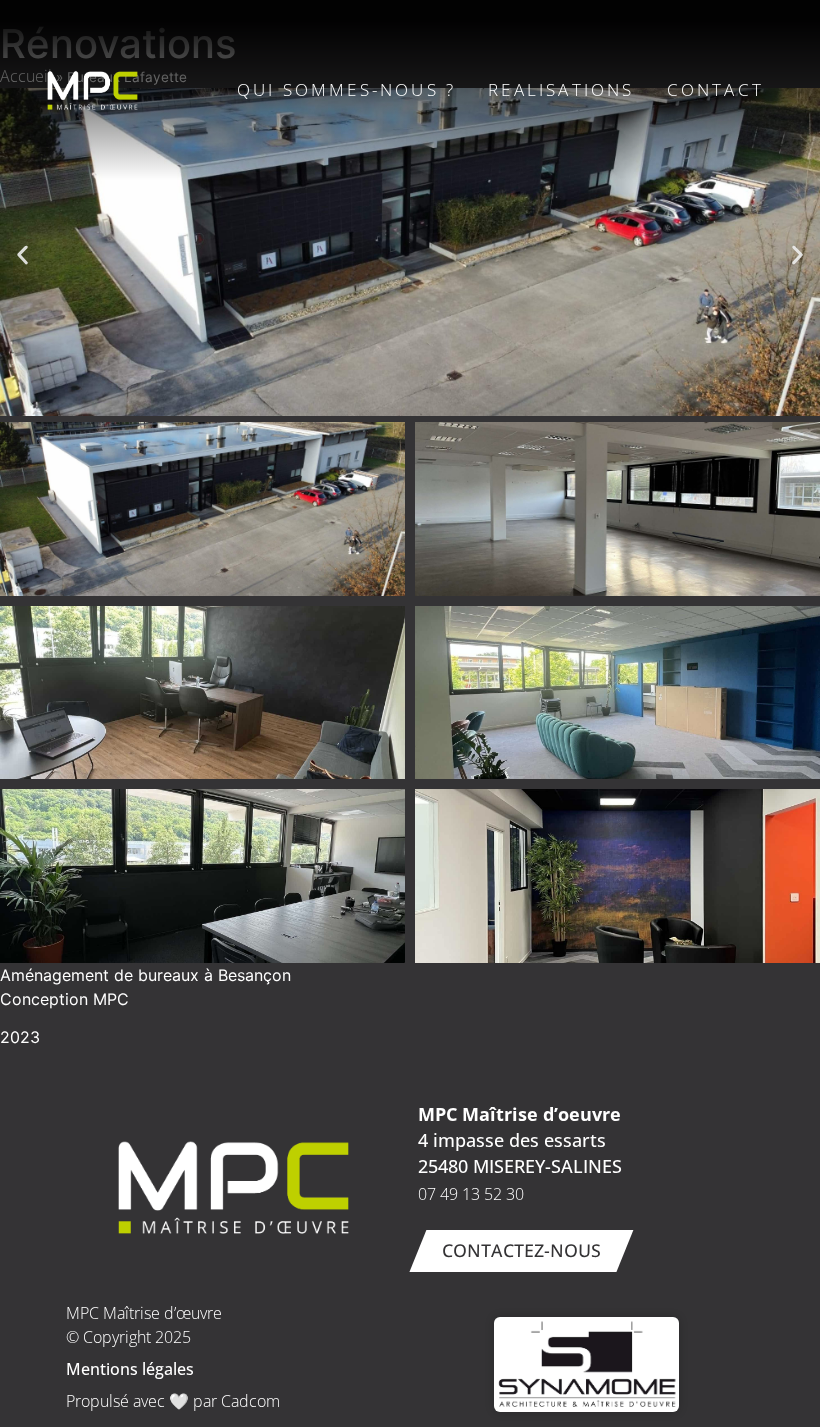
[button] (22, 255)
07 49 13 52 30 (471, 1194)
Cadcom (250, 1401)
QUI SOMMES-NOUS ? (346, 89)
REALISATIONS (561, 89)
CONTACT (715, 89)
